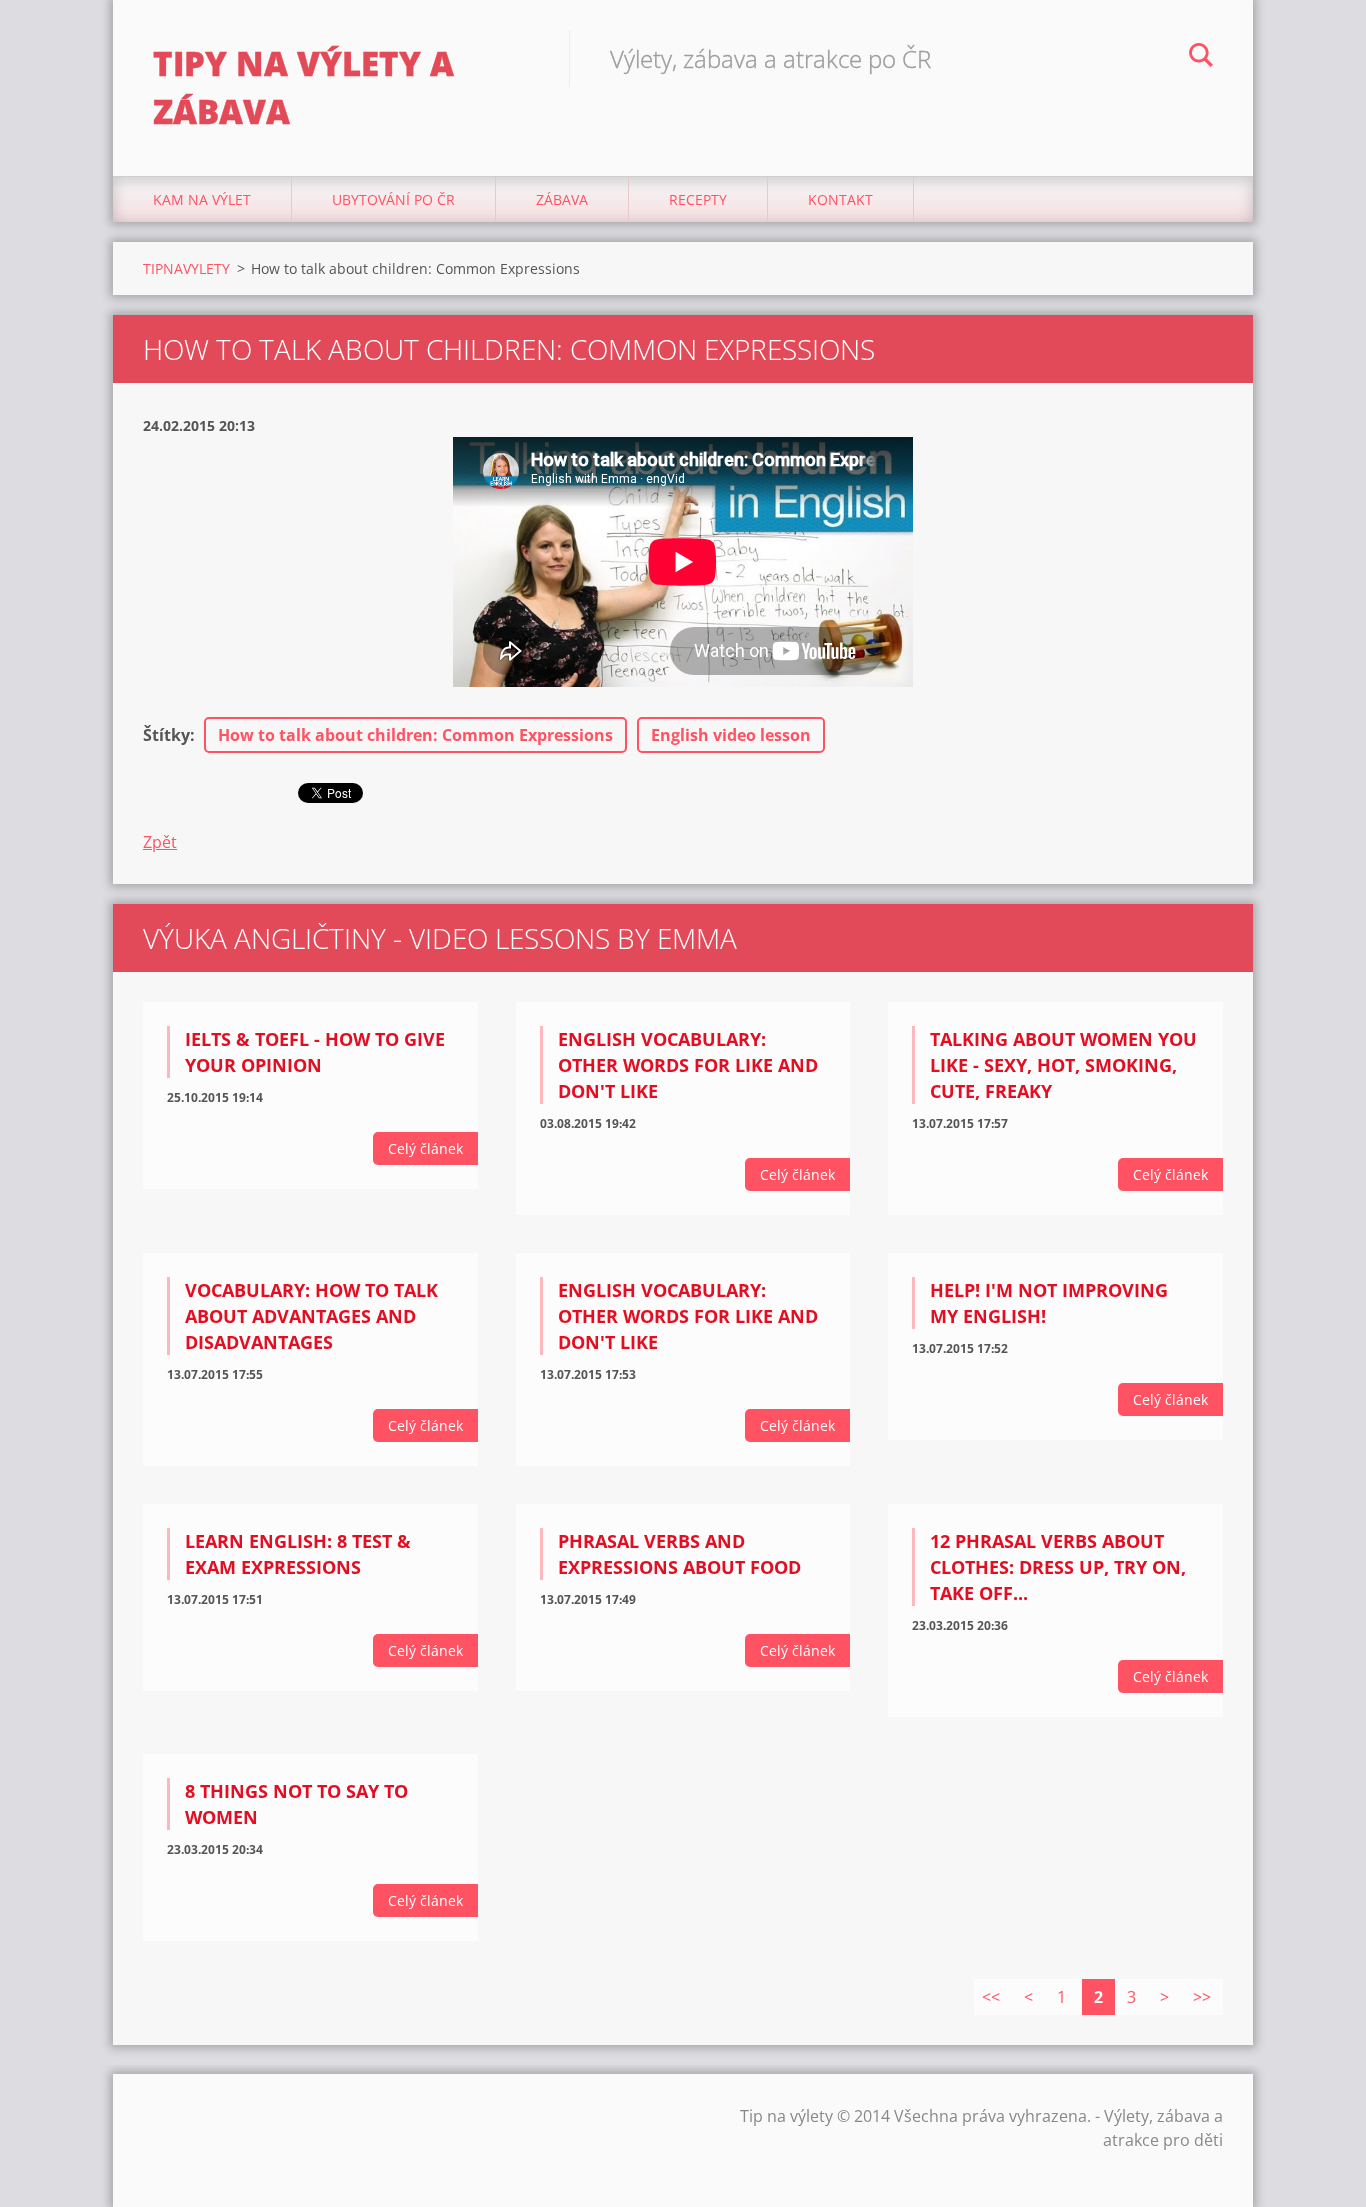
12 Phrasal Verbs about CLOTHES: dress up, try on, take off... (1058, 1567)
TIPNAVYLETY (186, 268)
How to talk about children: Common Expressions (415, 735)
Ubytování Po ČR (393, 199)
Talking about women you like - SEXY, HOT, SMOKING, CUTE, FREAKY (1063, 1065)
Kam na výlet (202, 199)
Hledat (1201, 58)
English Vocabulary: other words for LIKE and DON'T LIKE (688, 1065)
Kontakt (840, 199)
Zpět (160, 842)
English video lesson (731, 735)
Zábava (562, 199)
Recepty (698, 199)
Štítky (166, 735)
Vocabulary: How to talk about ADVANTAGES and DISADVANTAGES (311, 1316)
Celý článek (425, 1148)
